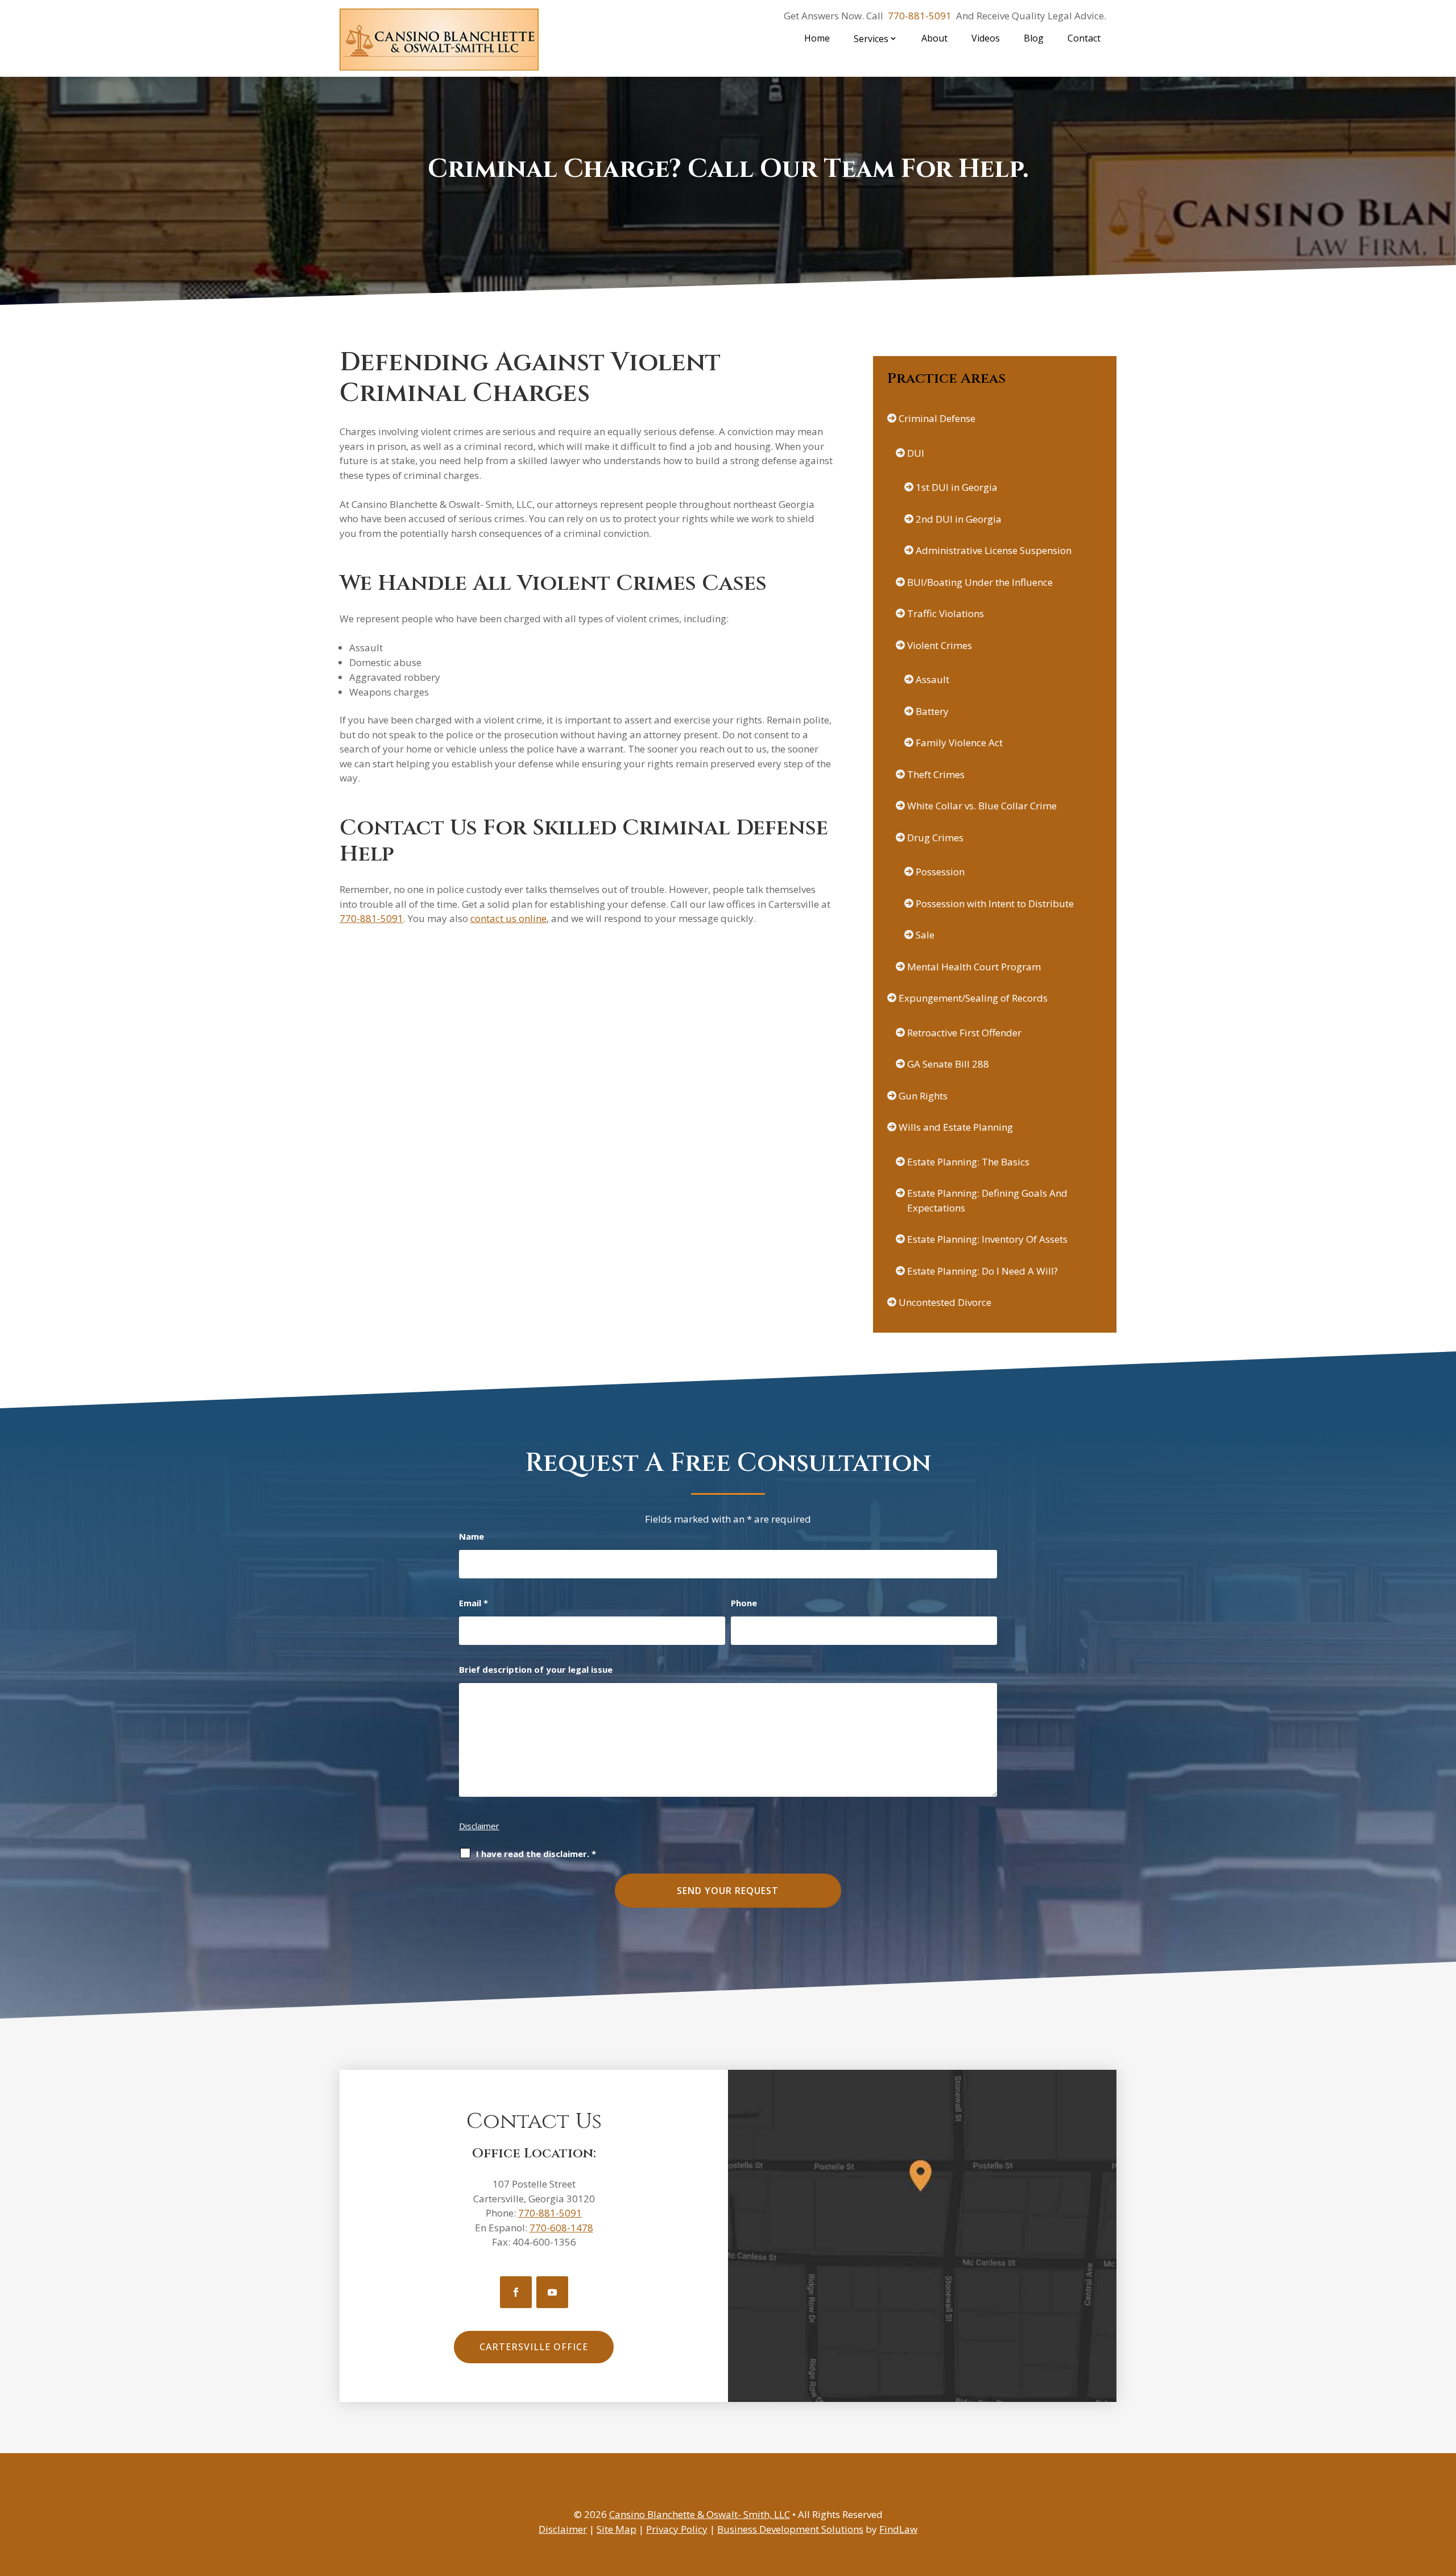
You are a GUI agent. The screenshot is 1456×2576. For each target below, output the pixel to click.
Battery (932, 711)
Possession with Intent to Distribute (995, 904)
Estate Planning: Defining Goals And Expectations (987, 1200)
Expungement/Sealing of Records (973, 998)
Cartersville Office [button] (534, 2347)
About (934, 38)
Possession (940, 872)
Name (471, 1536)
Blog (1034, 38)
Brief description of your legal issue (536, 1669)
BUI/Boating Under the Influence (980, 582)
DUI (916, 453)
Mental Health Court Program (974, 967)
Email (473, 1603)
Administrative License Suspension (994, 550)
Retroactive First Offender (964, 1033)
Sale (925, 935)
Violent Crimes (940, 645)
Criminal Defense (937, 418)
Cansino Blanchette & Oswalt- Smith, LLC (700, 2514)
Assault (932, 679)
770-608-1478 (561, 2228)
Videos (986, 38)
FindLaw (898, 2529)
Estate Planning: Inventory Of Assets (987, 1239)
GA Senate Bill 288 (948, 1064)
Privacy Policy (677, 2529)
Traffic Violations (946, 613)
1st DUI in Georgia (957, 487)
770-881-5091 (920, 16)
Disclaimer (479, 1826)
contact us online (508, 918)
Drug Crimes (935, 838)
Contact (1084, 38)
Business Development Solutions (790, 2529)
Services (871, 39)
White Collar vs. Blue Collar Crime (982, 806)
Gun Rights (923, 1096)
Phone (744, 1603)
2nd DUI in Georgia (959, 519)
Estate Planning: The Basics (968, 1162)
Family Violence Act (959, 743)
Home (817, 38)
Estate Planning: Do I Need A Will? (983, 1271)
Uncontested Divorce (945, 1302)
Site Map (617, 2529)
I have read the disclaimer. (536, 1854)
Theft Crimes (936, 774)
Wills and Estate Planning (956, 1127)
